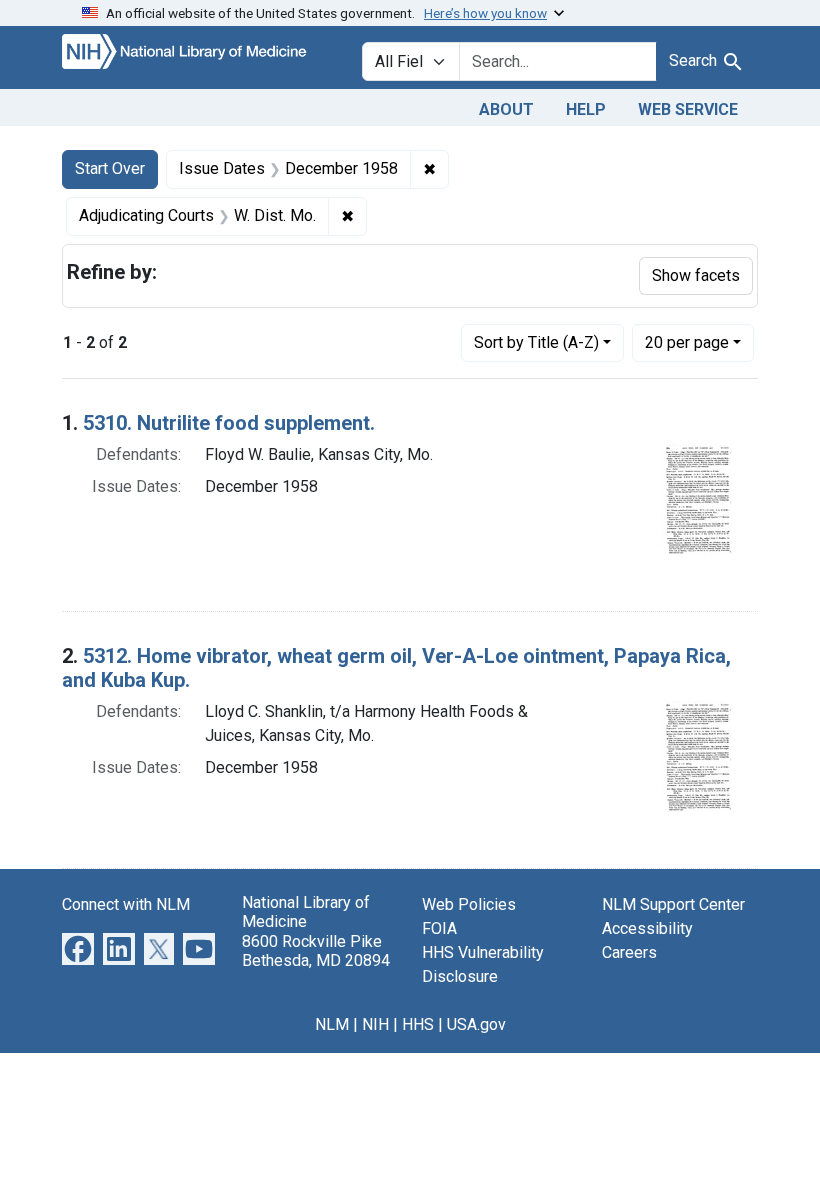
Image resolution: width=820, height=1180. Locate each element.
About (506, 109)
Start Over (110, 168)
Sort (536, 342)
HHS (418, 1024)
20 (687, 342)
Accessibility (647, 928)
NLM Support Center (673, 904)
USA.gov (476, 1024)
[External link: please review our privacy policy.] (78, 948)
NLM (332, 1024)
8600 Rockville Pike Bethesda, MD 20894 (316, 951)
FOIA (439, 928)
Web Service (688, 109)
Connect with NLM (126, 904)
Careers (629, 952)
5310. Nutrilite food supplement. (229, 423)
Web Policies (469, 904)
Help (586, 109)
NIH (375, 1024)
